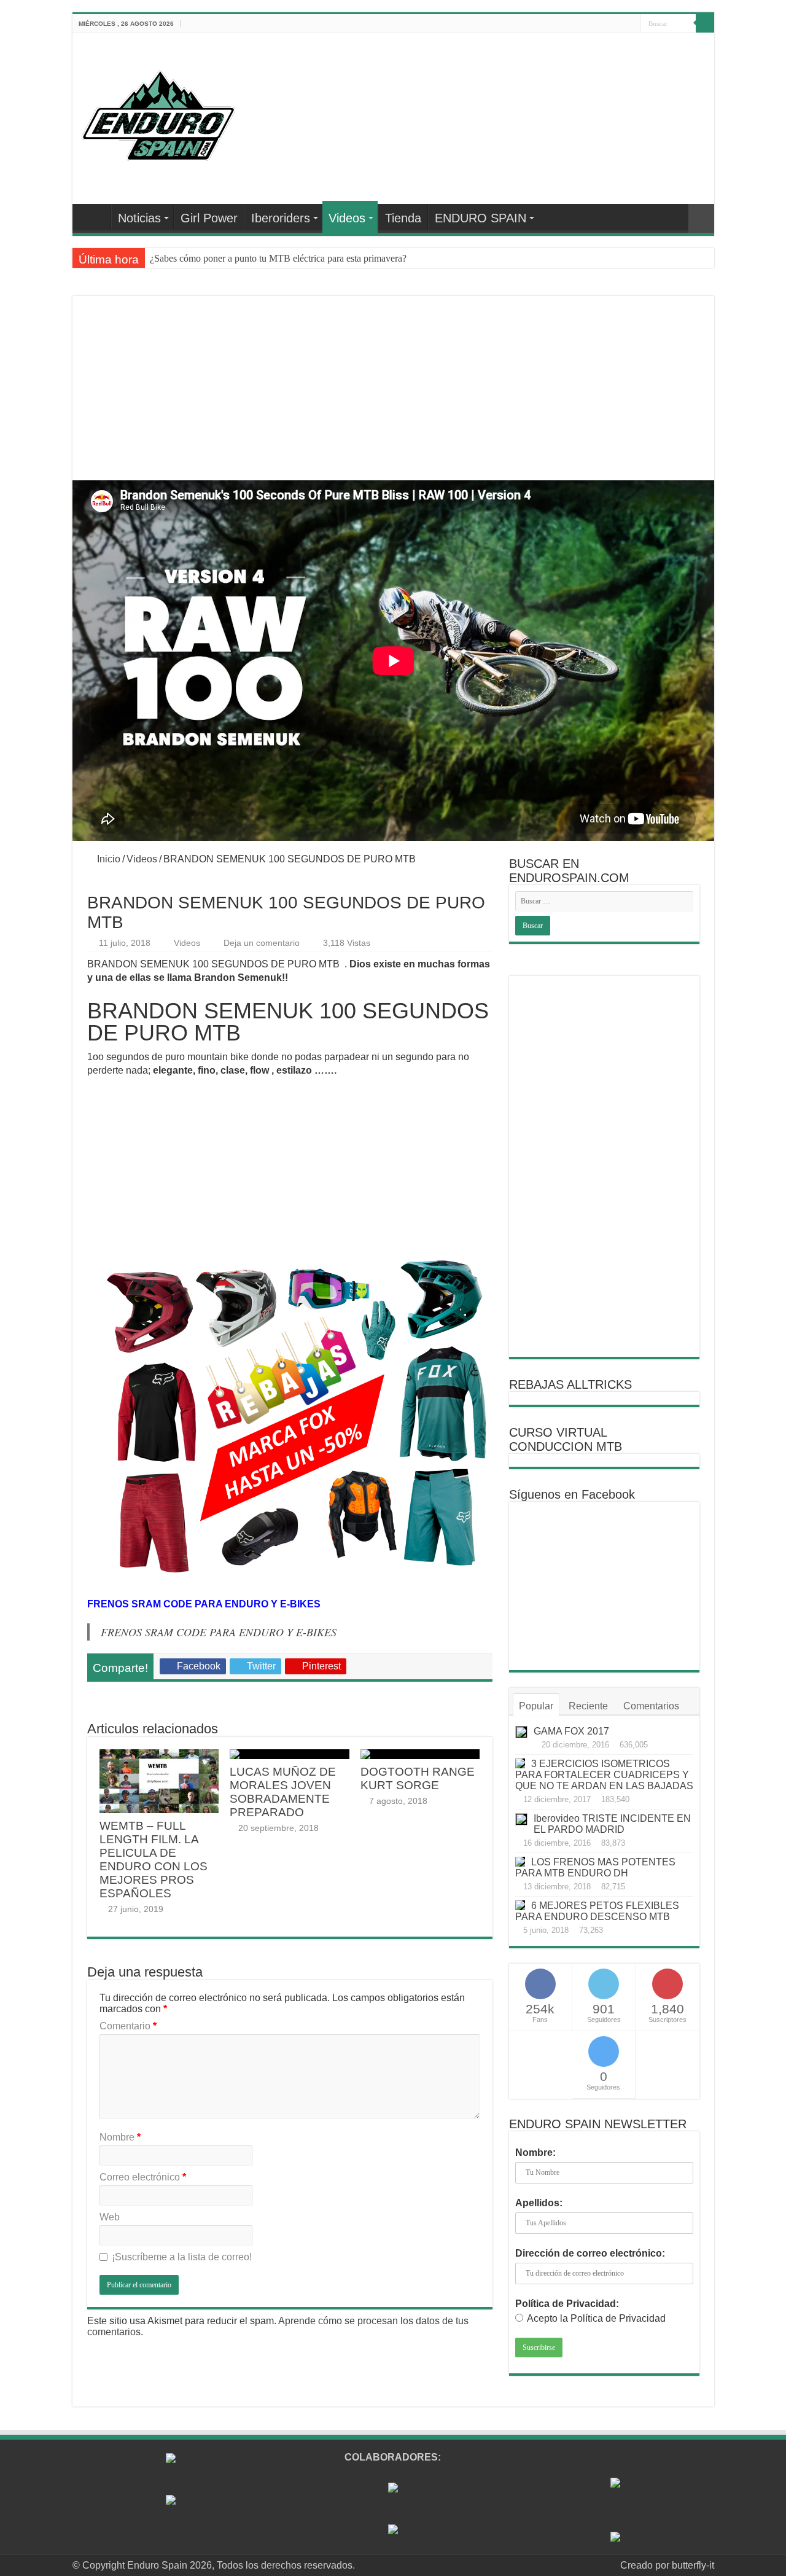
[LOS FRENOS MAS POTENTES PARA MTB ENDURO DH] (520, 1862)
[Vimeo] (620, 24)
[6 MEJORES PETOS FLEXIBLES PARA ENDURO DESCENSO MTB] (520, 1905)
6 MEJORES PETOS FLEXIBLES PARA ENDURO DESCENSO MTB (597, 1911)
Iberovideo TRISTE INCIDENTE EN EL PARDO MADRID (612, 1824)
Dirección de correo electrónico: (590, 2253)
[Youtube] (608, 24)
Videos (347, 218)
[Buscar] (705, 23)
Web (110, 2217)
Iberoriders (281, 218)
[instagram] (632, 24)
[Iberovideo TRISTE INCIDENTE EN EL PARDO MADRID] (521, 1819)
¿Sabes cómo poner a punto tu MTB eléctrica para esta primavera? (278, 258)
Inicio (107, 859)
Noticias (139, 218)
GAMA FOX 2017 (571, 1731)
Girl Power (209, 218)
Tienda (403, 218)
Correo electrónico (143, 2177)
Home (95, 217)
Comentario (128, 2026)
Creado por (646, 2565)
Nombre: (535, 2153)
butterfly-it (693, 2565)
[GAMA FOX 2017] (521, 1732)
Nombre (120, 2137)
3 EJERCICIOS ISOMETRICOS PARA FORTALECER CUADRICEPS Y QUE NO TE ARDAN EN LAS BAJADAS (604, 1775)
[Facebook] (573, 24)
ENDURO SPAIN (481, 218)
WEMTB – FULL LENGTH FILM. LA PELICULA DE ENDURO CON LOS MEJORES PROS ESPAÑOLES (154, 1860)
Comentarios (651, 1706)
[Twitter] (585, 24)
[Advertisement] (393, 403)
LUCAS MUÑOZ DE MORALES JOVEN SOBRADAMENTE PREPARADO (283, 1792)
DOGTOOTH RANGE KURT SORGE (418, 1778)
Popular (536, 1706)
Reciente (588, 1706)
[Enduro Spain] (158, 113)
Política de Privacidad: (567, 2304)
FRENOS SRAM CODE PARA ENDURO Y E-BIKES (219, 1632)
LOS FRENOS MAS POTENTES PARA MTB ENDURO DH (595, 1868)
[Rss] (562, 24)
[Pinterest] (597, 24)
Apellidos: (539, 2203)
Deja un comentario (262, 943)
